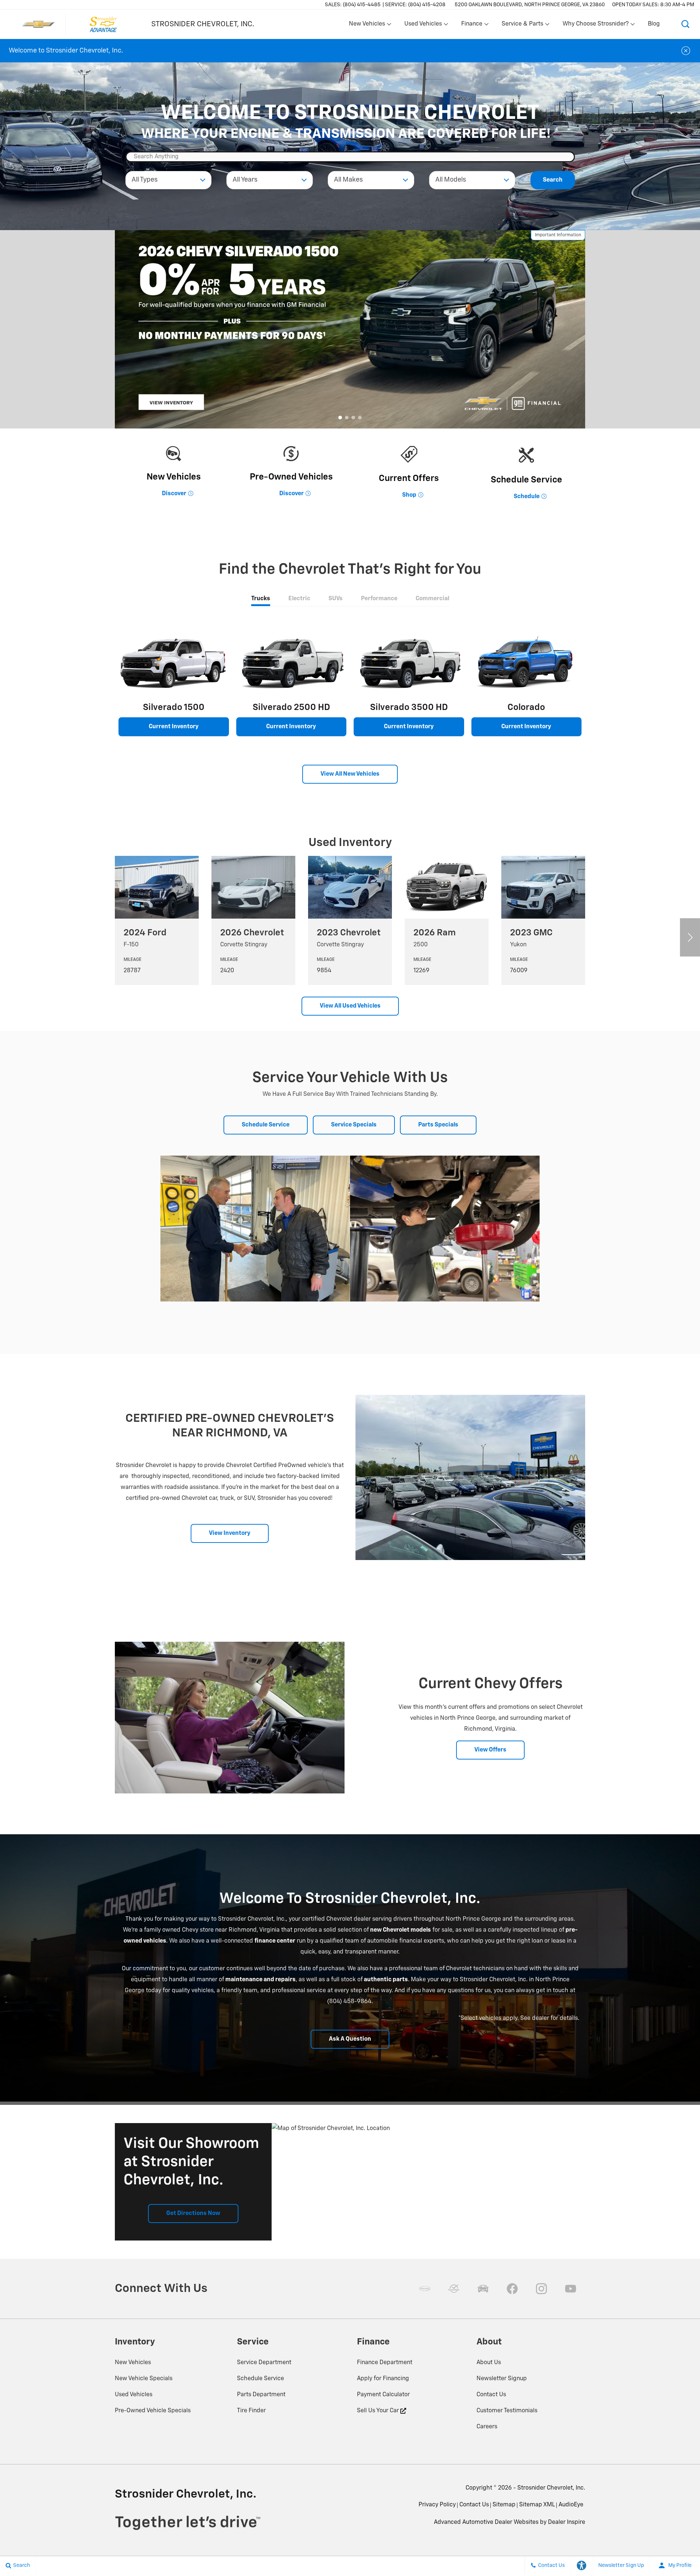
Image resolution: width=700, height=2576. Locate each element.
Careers (487, 2427)
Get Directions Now (193, 2214)
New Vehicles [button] (367, 26)
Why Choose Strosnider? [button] (595, 26)
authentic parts (386, 1980)
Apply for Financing (383, 2379)
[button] (685, 24)
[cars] (425, 2289)
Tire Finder (251, 2411)
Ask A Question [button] (350, 2039)
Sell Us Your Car (379, 2411)
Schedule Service (260, 2379)
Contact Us (491, 2395)
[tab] (261, 599)
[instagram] (541, 2289)
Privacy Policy (437, 2505)
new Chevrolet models (400, 1930)
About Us (489, 2363)
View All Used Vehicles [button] (350, 1006)
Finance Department (385, 2363)
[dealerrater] (454, 2289)
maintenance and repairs (260, 1980)
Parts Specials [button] (438, 1125)
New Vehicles (133, 2363)
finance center (275, 1941)
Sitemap (504, 2505)
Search (553, 180)
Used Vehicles (134, 2395)
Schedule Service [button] (266, 1125)
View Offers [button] (490, 1750)
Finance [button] (472, 26)
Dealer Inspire (567, 2522)
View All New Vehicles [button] (350, 774)
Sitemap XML (537, 2505)
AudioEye (571, 2505)
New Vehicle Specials (144, 2379)
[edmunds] (483, 2289)
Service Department (264, 2363)
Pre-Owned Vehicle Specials (153, 2411)
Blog (654, 24)
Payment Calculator (383, 2395)
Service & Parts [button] (522, 26)
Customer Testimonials (507, 2411)
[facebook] (512, 2289)
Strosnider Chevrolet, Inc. (551, 2488)
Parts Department (261, 2395)
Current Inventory (174, 727)
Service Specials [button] (354, 1125)
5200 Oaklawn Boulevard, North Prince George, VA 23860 (530, 5)
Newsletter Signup (502, 2379)
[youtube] (571, 2289)
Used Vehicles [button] (423, 26)
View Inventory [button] (230, 1533)
